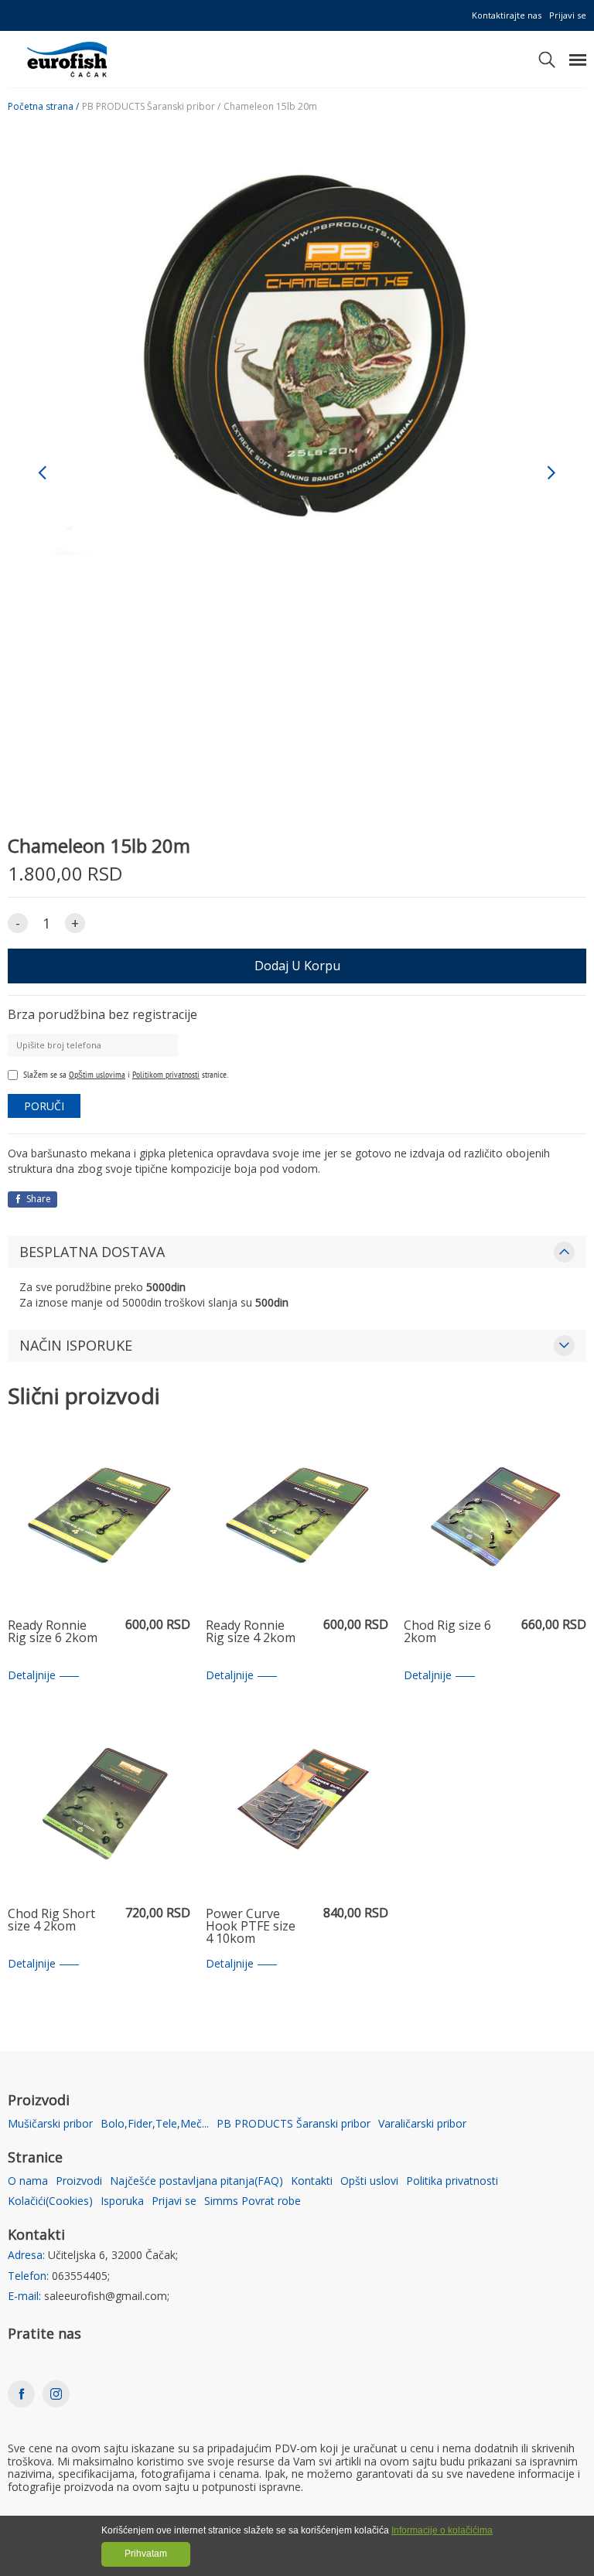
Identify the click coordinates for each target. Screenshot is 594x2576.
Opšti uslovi (369, 2181)
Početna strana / (43, 107)
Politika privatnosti (452, 2181)
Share (38, 1199)
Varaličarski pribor (422, 2124)
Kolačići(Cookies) (50, 2201)
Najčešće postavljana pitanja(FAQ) (196, 2181)
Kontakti (312, 2181)
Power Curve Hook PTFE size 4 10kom (251, 1927)
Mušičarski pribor (50, 2124)
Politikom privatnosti (166, 1074)
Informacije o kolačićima (442, 2530)
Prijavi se (568, 15)
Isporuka (122, 2201)
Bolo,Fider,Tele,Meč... (155, 2124)
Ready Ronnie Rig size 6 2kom (53, 1632)
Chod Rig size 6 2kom (447, 1632)
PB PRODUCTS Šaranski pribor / (151, 107)
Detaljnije (32, 1676)
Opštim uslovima (97, 1074)
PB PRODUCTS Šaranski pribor (294, 2124)
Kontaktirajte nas (507, 15)
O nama (28, 2181)
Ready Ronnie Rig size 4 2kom (251, 1632)
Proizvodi (79, 2181)
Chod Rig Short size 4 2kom (51, 1921)
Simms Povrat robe (253, 2201)
